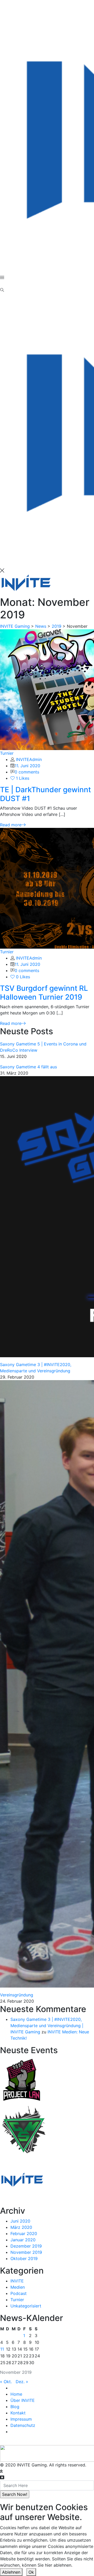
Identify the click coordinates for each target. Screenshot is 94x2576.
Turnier (7, 753)
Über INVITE (23, 2400)
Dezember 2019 (26, 2246)
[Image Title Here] (22, 2079)
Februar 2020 (24, 2234)
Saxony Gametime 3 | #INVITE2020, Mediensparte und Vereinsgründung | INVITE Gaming (47, 2026)
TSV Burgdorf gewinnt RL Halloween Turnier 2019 (44, 993)
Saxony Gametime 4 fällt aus (28, 1067)
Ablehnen (11, 2572)
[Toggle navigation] (3, 285)
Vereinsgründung (17, 1995)
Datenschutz (23, 2425)
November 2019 (26, 2252)
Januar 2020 (23, 2240)
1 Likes (22, 778)
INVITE (17, 2281)
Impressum (21, 2419)
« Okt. (6, 2382)
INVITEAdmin (29, 759)
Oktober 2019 (24, 2258)
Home (16, 2394)
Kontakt (18, 2413)
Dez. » (22, 2382)
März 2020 (21, 2227)
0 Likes (22, 977)
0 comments (27, 772)
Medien (18, 2287)
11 (2, 2349)
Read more (11, 825)
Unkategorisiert (26, 2306)
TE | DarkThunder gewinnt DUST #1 (45, 794)
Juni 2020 (20, 2221)
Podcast (19, 2293)
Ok (31, 2572)
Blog (15, 2407)
